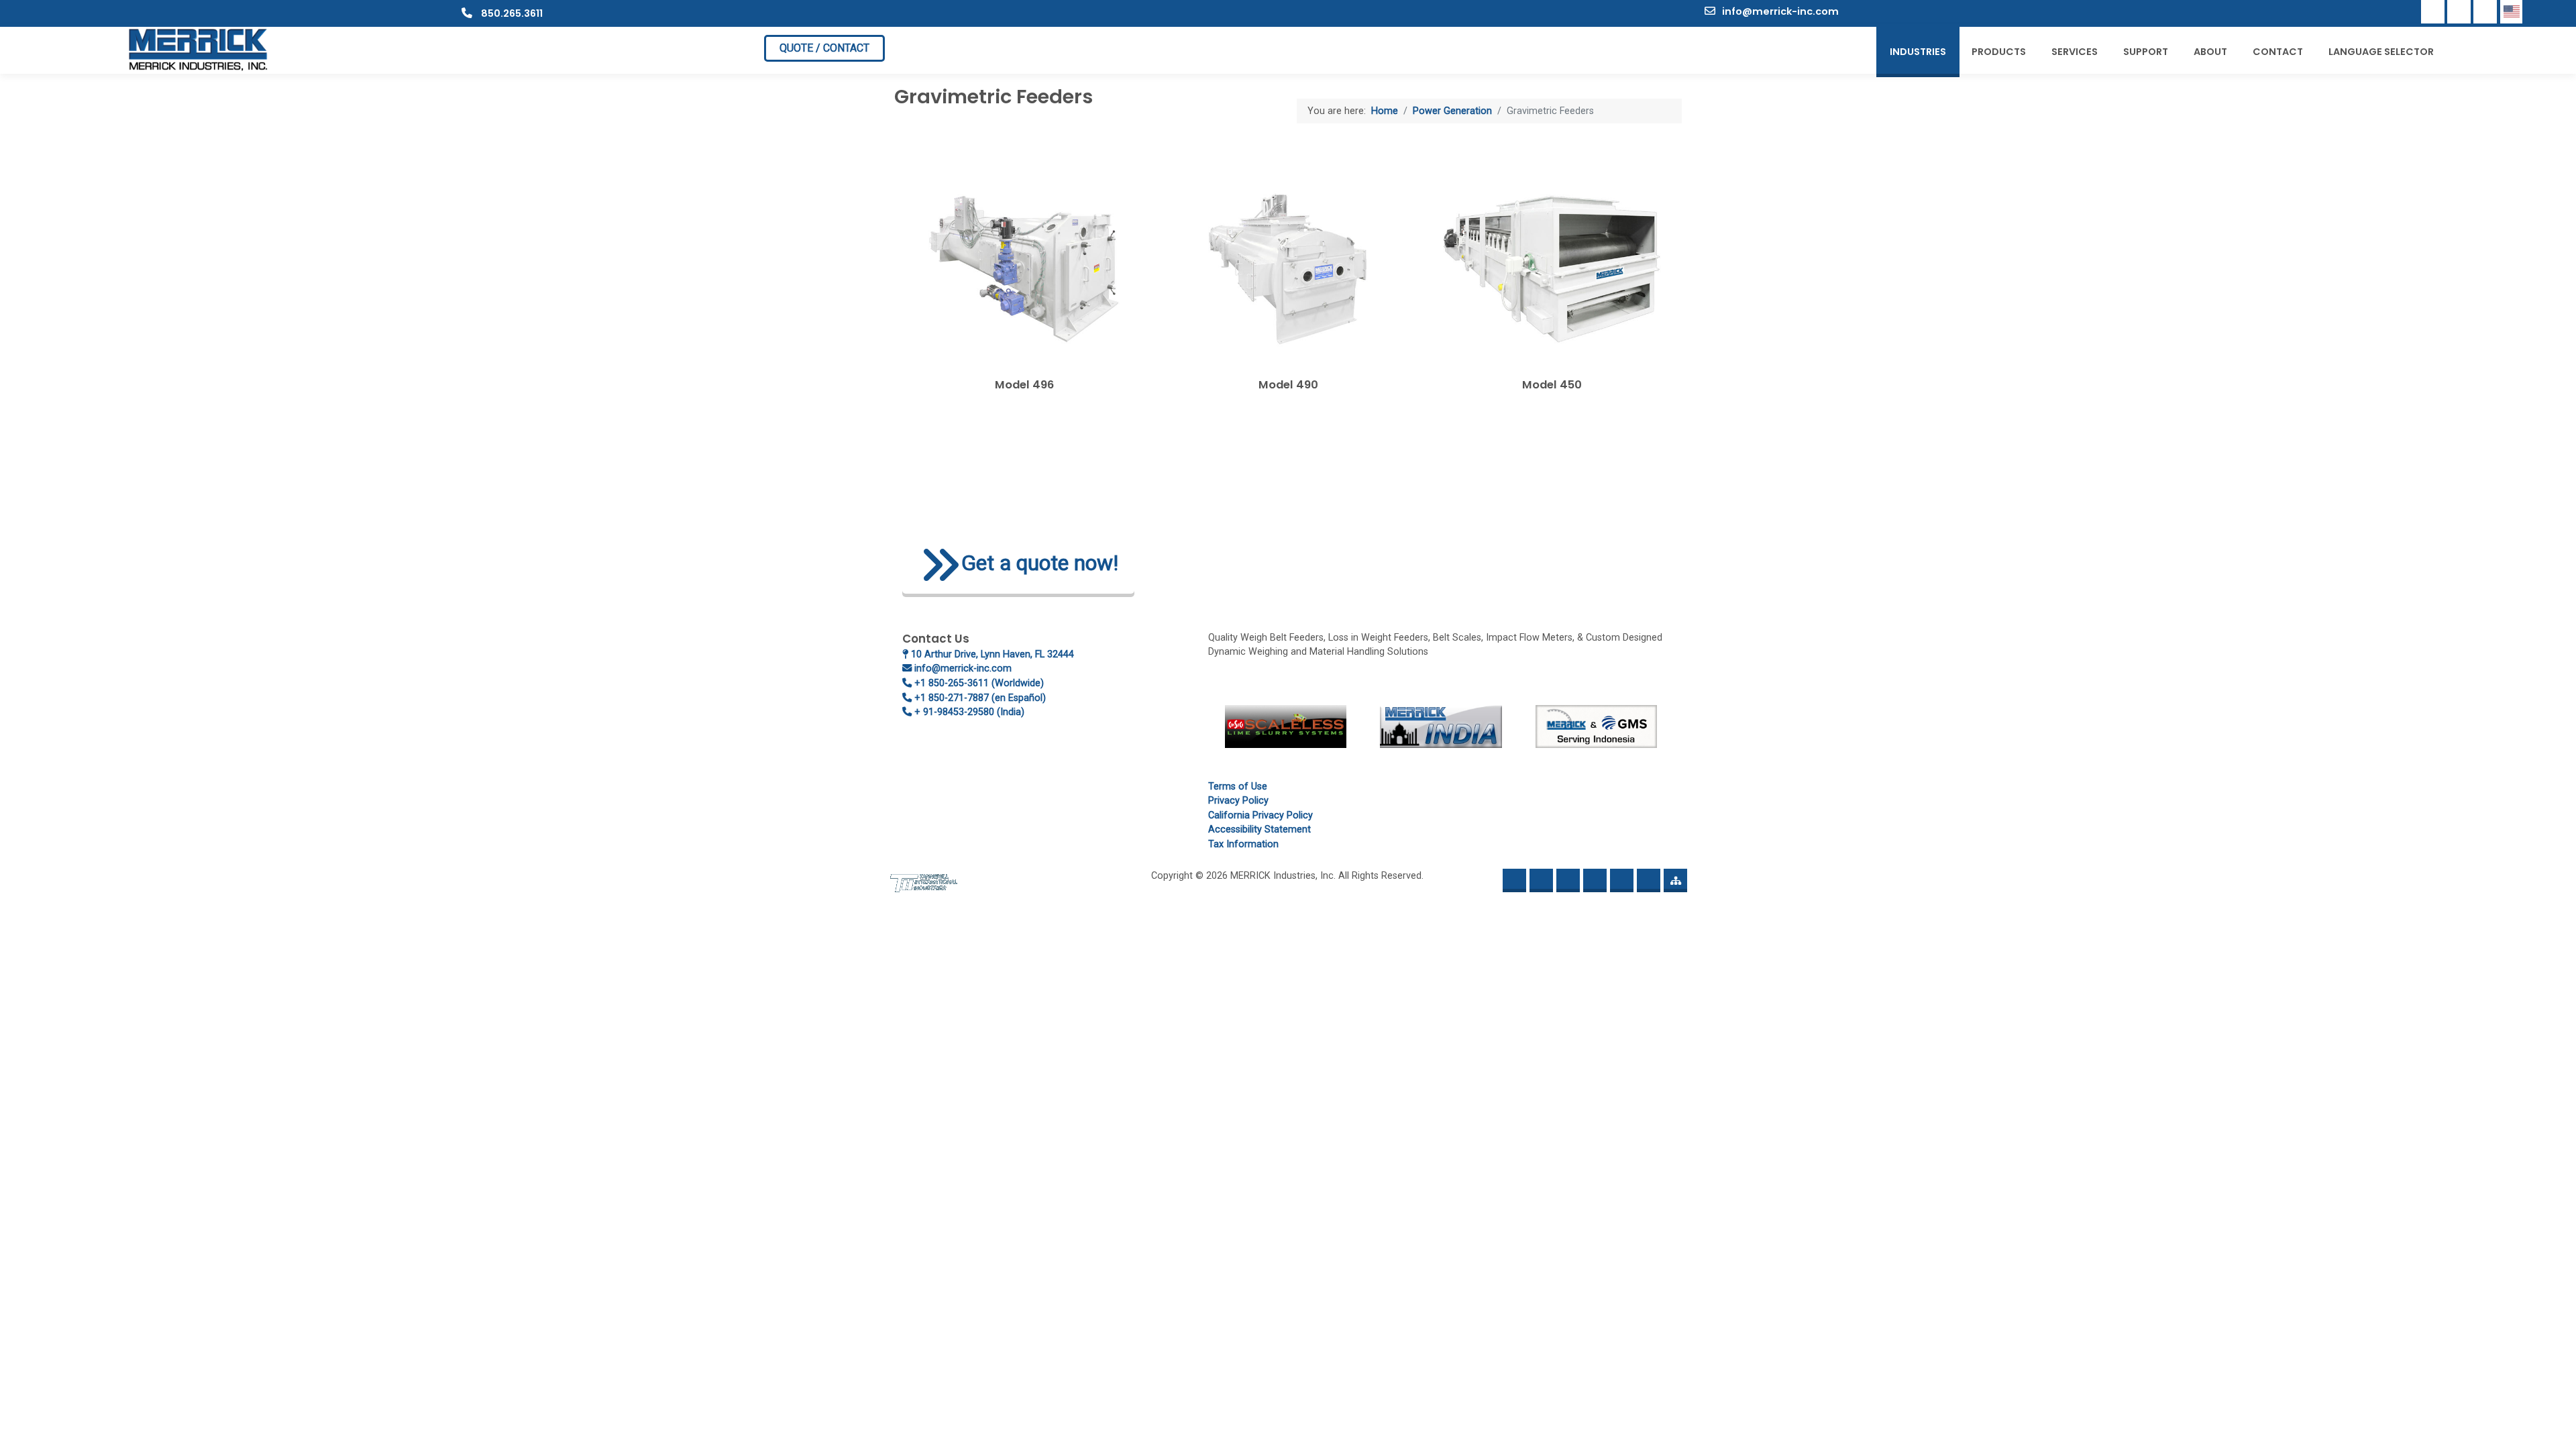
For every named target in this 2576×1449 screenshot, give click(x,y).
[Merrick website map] (1675, 880)
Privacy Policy (1238, 801)
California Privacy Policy (1260, 815)
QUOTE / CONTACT (824, 48)
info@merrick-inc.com (1780, 11)
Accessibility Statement (1259, 829)
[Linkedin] (2459, 12)
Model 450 (1552, 385)
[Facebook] (2433, 12)
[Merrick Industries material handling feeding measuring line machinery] (199, 49)
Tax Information (1243, 844)
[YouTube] (2485, 12)
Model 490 (1288, 385)
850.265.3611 (511, 13)
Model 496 (1024, 385)
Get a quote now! (1040, 563)
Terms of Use (1238, 787)
